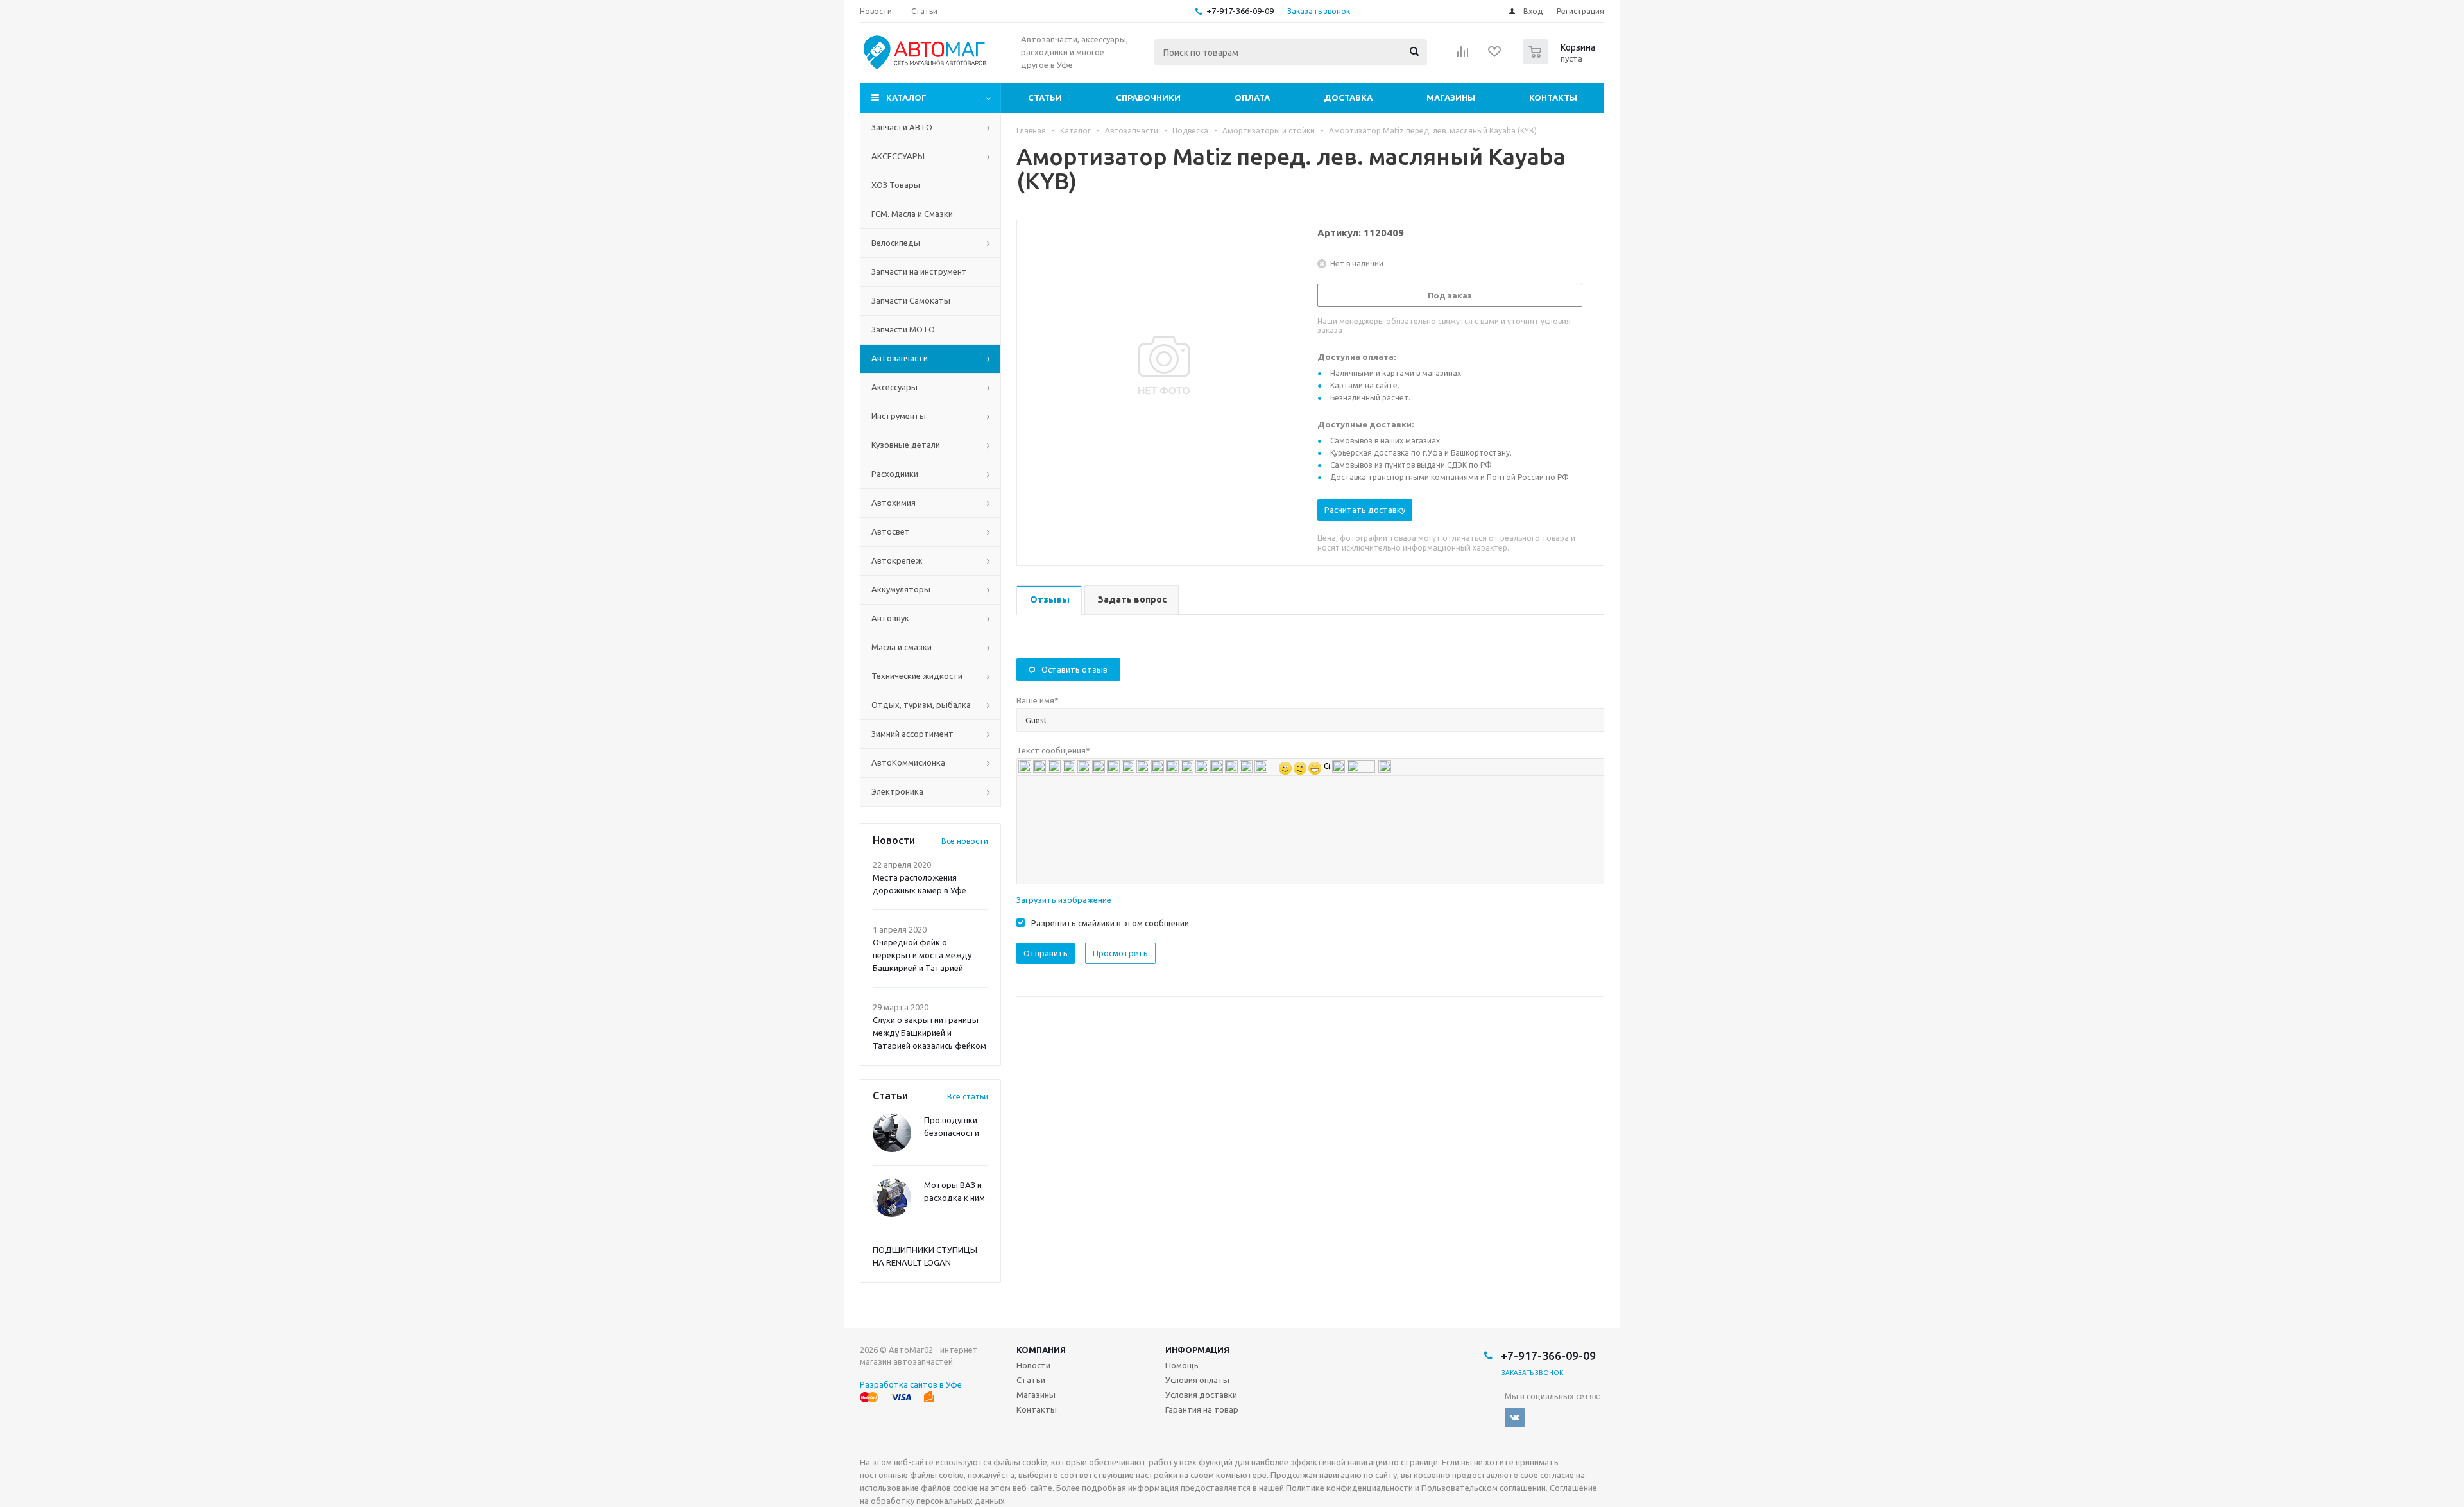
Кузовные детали (906, 445)
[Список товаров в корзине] (1561, 60)
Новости (1033, 1365)
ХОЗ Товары (896, 185)
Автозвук (890, 618)
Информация (1197, 1350)
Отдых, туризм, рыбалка (921, 705)
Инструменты (899, 416)
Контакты (1553, 98)
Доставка (1348, 98)
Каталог (906, 98)
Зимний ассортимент (912, 734)
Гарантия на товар (1202, 1409)
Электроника (897, 791)
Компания (1041, 1350)
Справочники (1148, 98)
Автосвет (891, 531)
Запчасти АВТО (902, 127)
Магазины (1451, 98)
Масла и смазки (902, 647)
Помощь (1182, 1365)
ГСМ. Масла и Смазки (912, 214)
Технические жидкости (917, 676)
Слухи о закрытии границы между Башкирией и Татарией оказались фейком (929, 1033)
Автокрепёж (897, 560)
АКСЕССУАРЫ (898, 156)
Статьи (1045, 98)
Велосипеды (896, 243)
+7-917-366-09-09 (1240, 11)
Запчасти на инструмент (919, 271)
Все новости (965, 841)
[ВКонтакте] (1515, 1417)
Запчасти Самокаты (911, 300)
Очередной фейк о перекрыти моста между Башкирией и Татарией (922, 955)
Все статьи (968, 1097)
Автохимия (894, 503)
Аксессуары (894, 387)
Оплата (1252, 98)
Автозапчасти (900, 358)
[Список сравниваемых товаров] (1463, 56)
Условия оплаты (1197, 1380)
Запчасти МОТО (903, 329)
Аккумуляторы (901, 589)
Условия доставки (1201, 1395)
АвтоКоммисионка (908, 762)
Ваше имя (1038, 700)
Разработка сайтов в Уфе (911, 1384)
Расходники (895, 474)
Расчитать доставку (1365, 510)
